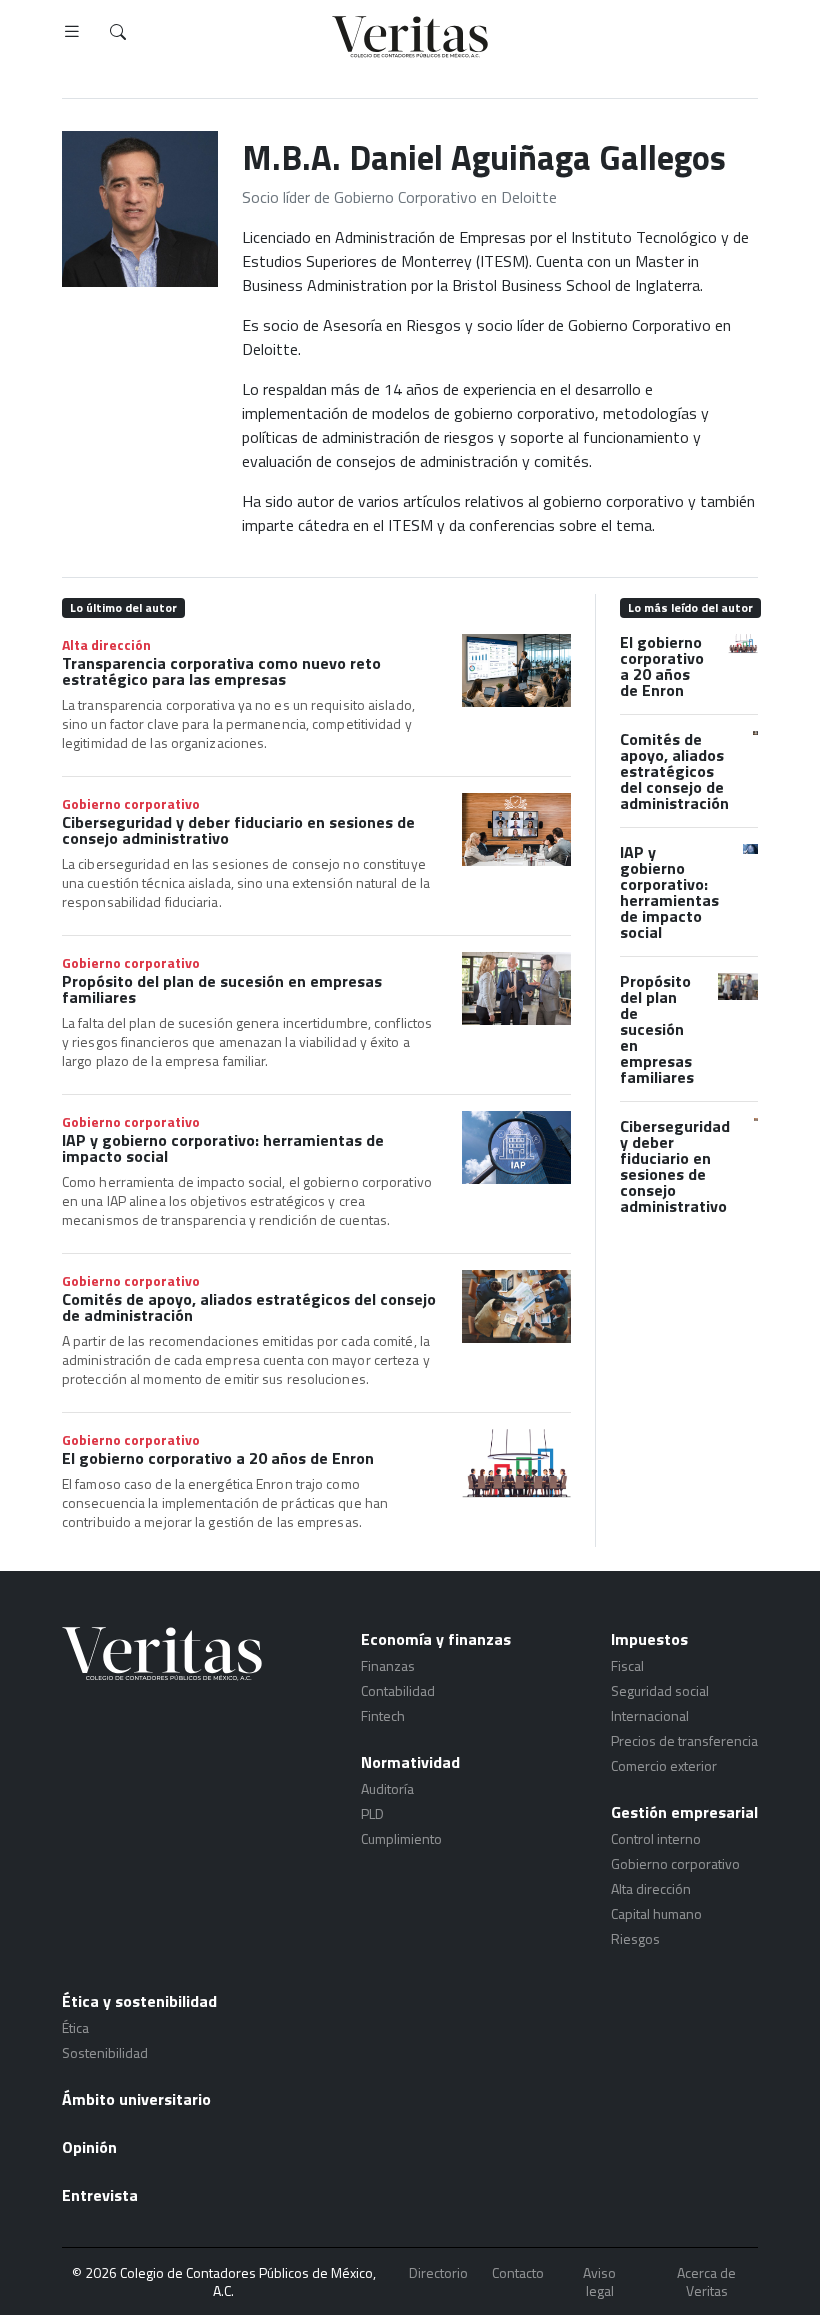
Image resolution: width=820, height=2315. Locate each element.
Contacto (518, 2273)
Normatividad (410, 1762)
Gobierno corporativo (131, 803)
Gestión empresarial (684, 1812)
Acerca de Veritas (706, 2281)
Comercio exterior (664, 1765)
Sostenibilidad (105, 2052)
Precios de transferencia (684, 1740)
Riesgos (635, 1938)
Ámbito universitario (136, 2099)
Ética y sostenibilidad (139, 2001)
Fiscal (627, 1665)
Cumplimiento (401, 1838)
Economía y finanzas (436, 1639)
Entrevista (100, 2195)
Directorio (438, 2273)
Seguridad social (660, 1690)
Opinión (89, 2147)
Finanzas (388, 1665)
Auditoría (387, 1788)
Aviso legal (599, 2281)
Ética (75, 2027)
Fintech (383, 1715)
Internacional (650, 1715)
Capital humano (656, 1913)
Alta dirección (106, 644)
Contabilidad (398, 1690)
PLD (372, 1813)
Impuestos (649, 1639)
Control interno (656, 1838)
